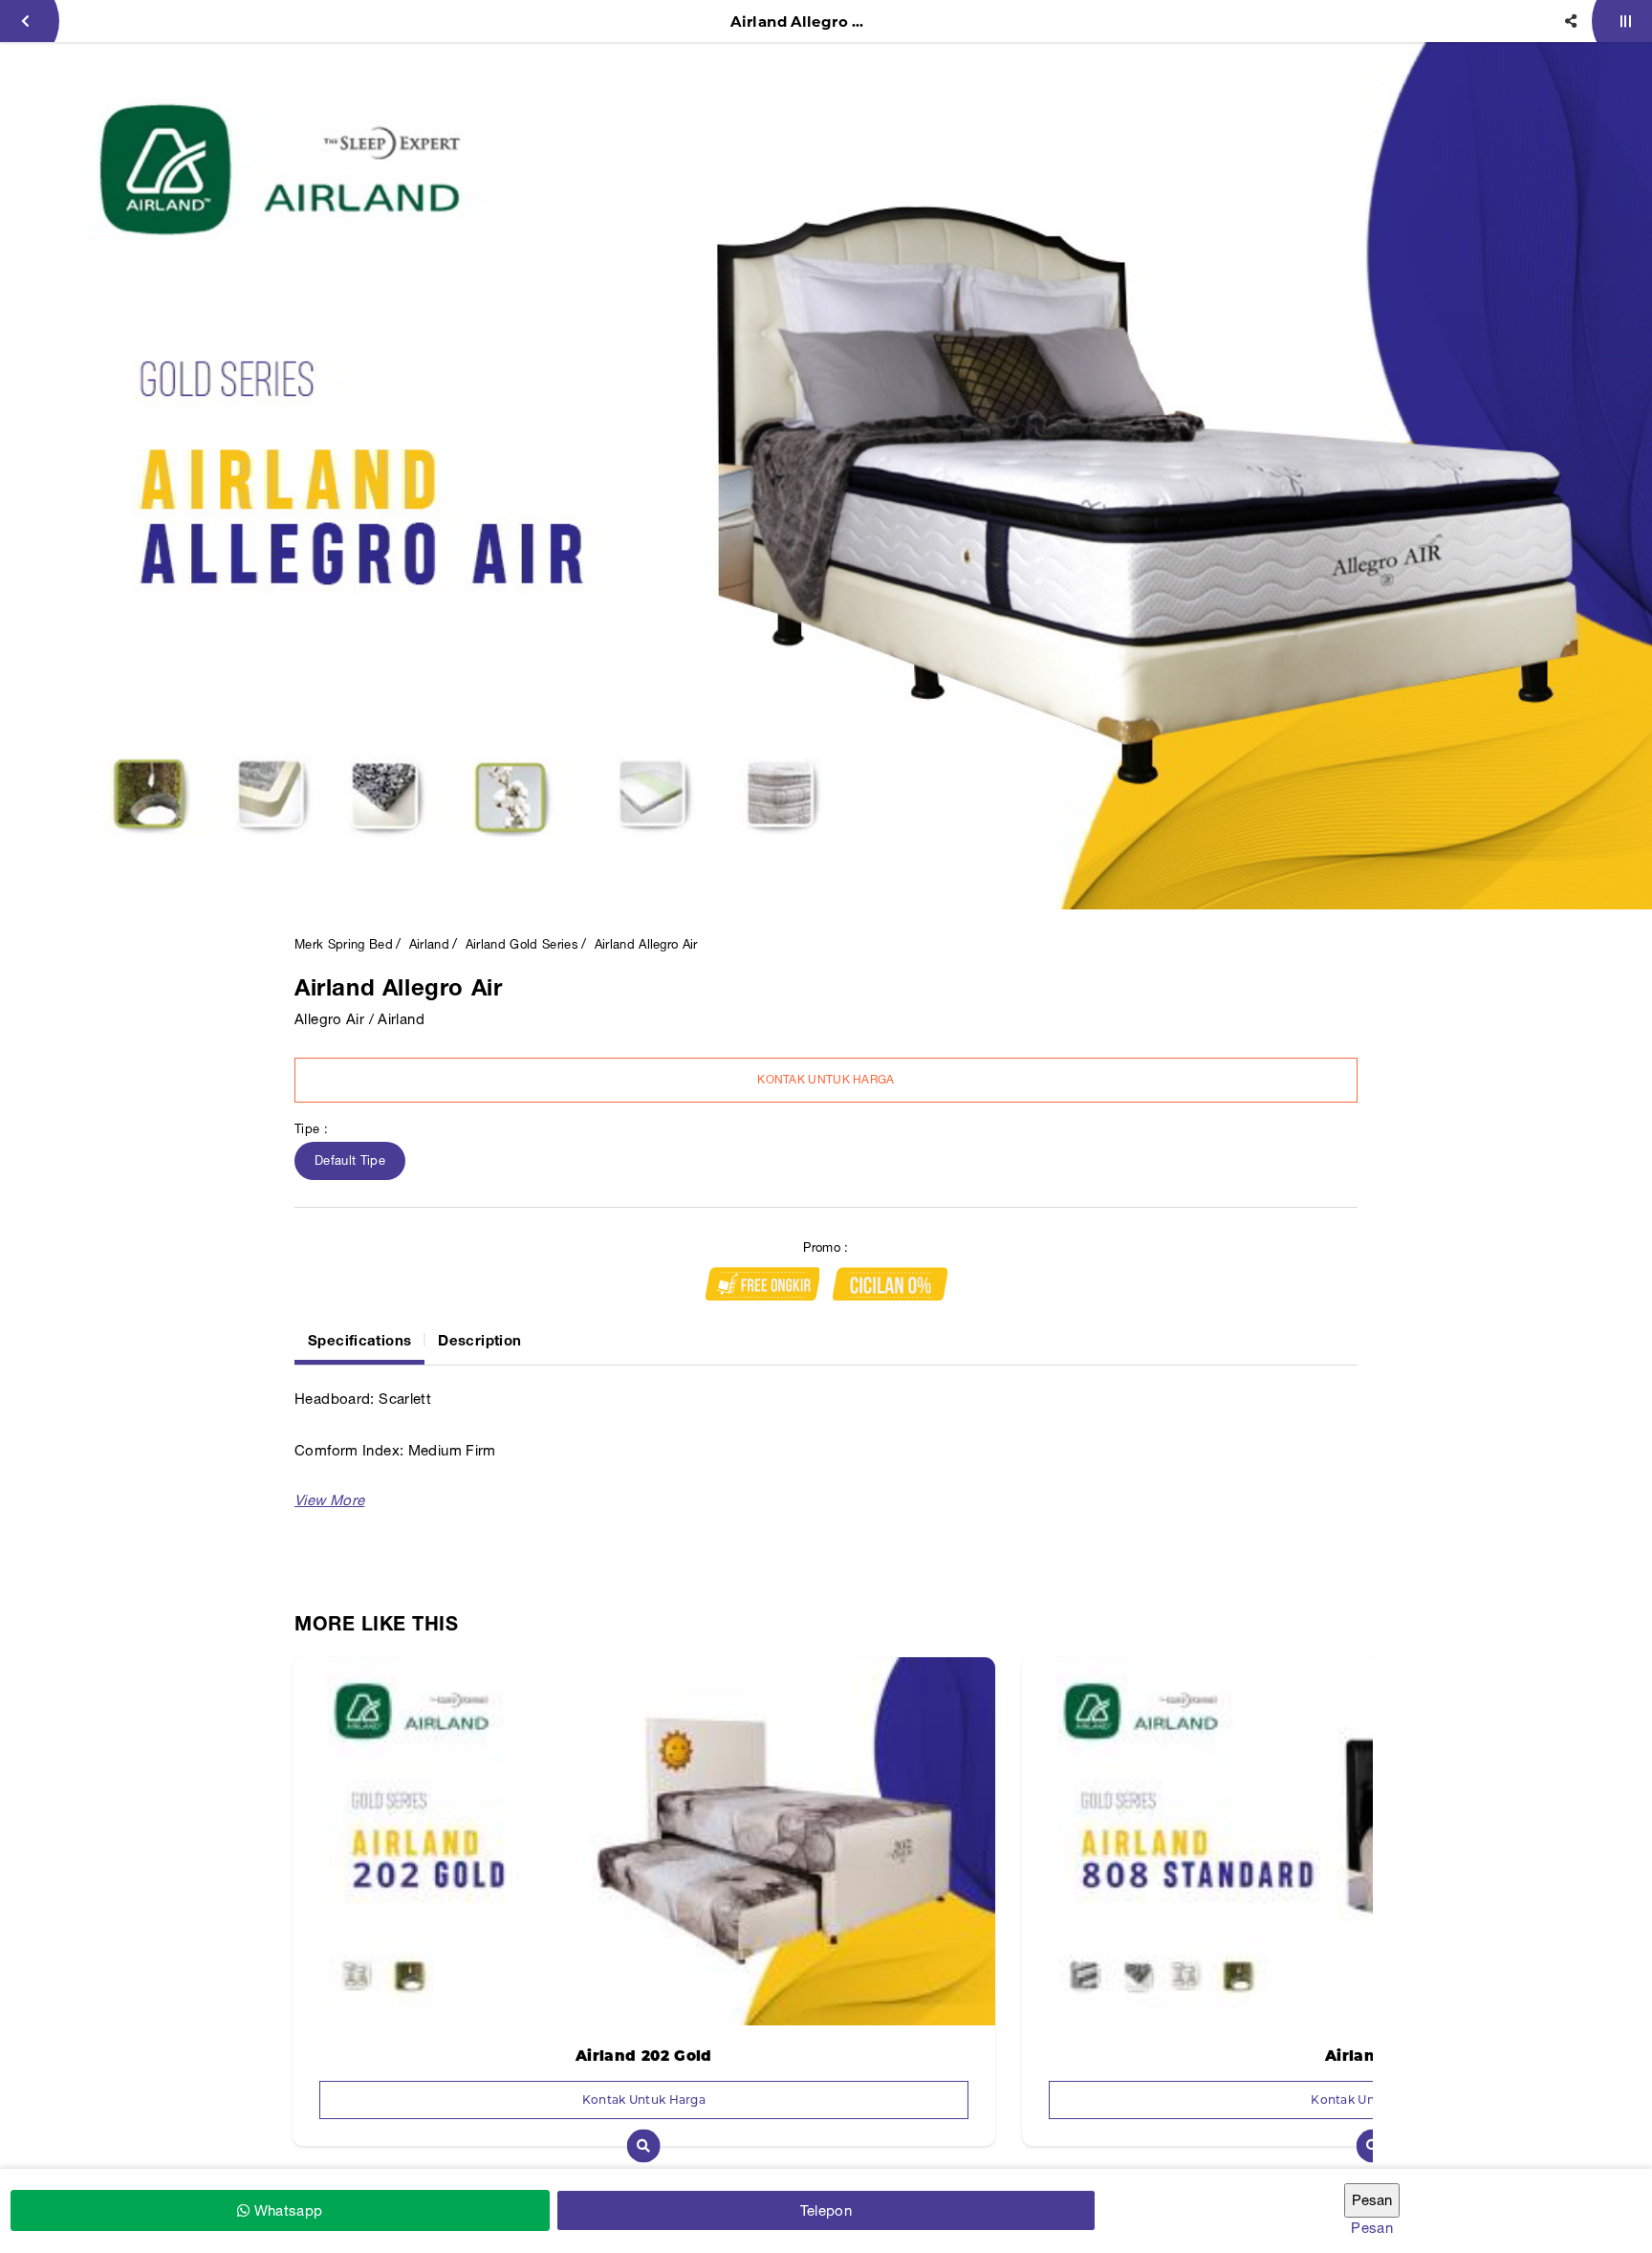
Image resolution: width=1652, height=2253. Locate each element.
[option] (826, 476)
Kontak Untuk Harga (826, 1080)
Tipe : (311, 1129)
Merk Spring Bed (344, 944)
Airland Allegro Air (646, 944)
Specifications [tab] (359, 1340)
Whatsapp (286, 2210)
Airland (429, 944)
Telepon (826, 2210)
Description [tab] (479, 1340)
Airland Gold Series (522, 944)
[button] (329, 1500)
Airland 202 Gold (644, 2056)
